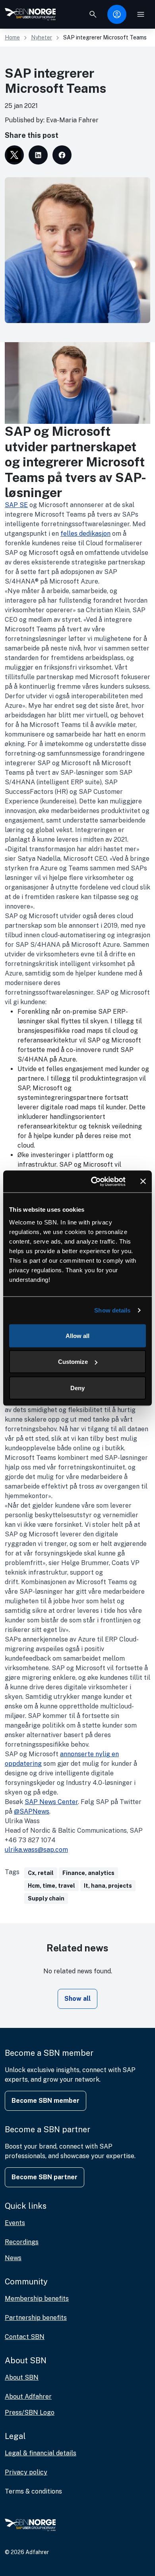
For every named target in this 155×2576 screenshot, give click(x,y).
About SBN (22, 2377)
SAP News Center (51, 1802)
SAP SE (16, 505)
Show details (112, 1310)
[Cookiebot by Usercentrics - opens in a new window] (94, 1181)
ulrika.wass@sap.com (36, 1850)
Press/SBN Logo (30, 2412)
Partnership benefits (36, 2318)
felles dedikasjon (85, 534)
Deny (77, 1388)
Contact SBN (25, 2337)
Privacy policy (26, 2472)
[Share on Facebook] (62, 155)
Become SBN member (46, 2101)
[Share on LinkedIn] (38, 155)
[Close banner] (143, 1181)
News (13, 2258)
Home (12, 37)
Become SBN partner (45, 2177)
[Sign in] (117, 14)
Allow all (77, 1335)
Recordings (22, 2242)
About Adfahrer (28, 2397)
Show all (77, 1999)
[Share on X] (14, 155)
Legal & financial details (41, 2453)
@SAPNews (32, 1811)
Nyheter (42, 37)
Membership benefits (37, 2299)
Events (15, 2223)
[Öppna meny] (141, 14)
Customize (73, 1362)
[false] (93, 14)
